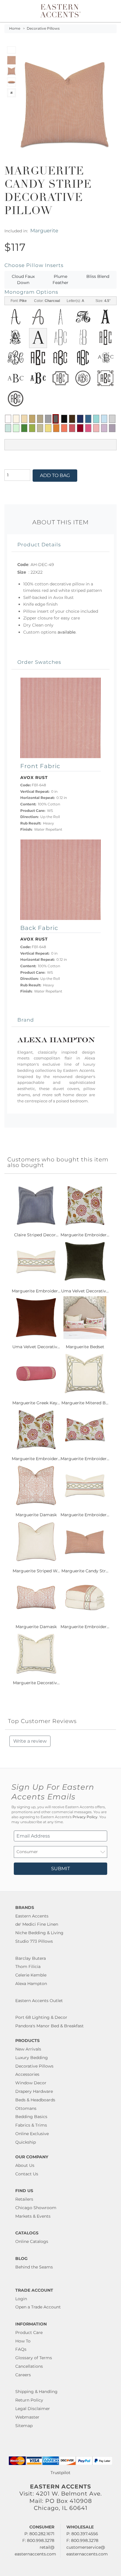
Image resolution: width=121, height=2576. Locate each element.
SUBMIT (60, 1869)
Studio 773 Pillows (34, 1941)
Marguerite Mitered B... (85, 1403)
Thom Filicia (28, 1967)
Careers (23, 2375)
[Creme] (16, 419)
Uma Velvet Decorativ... (85, 1291)
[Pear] (40, 428)
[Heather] (112, 428)
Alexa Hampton (31, 1984)
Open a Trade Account (38, 2307)
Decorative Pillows (43, 28)
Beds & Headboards (35, 2100)
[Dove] (48, 419)
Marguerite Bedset (85, 1347)
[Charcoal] (56, 419)
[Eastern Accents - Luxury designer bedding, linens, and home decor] (60, 10)
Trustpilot (60, 2473)
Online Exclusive (32, 2134)
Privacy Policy (85, 1817)
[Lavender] (104, 428)
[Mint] (16, 428)
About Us (25, 2165)
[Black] (64, 419)
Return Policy (29, 2400)
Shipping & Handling (36, 2392)
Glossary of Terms (34, 2358)
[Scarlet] (80, 428)
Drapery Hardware (34, 2091)
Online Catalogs (32, 2241)
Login (21, 2299)
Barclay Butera (31, 1958)
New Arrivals (28, 2049)
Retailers (24, 2199)
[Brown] (72, 419)
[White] (8, 419)
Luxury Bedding (32, 2058)
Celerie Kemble (31, 1975)
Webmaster (27, 2417)
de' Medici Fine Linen (37, 1924)
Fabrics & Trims (31, 2125)
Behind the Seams (34, 2267)
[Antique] (32, 419)
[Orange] (56, 428)
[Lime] (32, 428)
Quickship (26, 2142)
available (67, 632)
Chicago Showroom (36, 2208)
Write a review (30, 1741)
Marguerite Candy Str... (85, 1571)
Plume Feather (60, 280)
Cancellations (29, 2366)
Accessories (27, 2074)
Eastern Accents (32, 1916)
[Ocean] (88, 419)
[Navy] (80, 419)
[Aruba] (96, 419)
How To (23, 2341)
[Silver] (112, 419)
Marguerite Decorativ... (36, 1683)
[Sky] (104, 419)
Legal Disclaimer (33, 2409)
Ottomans (26, 2108)
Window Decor (31, 2083)
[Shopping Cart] (111, 11)
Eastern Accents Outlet (39, 2001)
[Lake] (8, 428)
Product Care (29, 2332)
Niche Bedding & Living (39, 1933)
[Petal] (96, 428)
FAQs (21, 2349)
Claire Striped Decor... (36, 1235)
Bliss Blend (98, 276)
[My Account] (104, 11)
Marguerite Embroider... (85, 1235)
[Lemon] (48, 428)
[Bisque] (24, 419)
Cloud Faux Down (23, 280)
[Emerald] (24, 428)
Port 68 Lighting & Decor (41, 2017)
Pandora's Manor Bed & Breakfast (49, 2026)
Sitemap (24, 2426)
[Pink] (88, 428)
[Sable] (40, 419)
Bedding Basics (31, 2117)
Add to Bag (55, 475)
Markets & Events (33, 2216)
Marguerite (44, 230)
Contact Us (27, 2174)
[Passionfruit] (72, 428)
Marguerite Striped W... (36, 1571)
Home (15, 28)
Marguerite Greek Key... (36, 1403)
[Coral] (64, 428)
